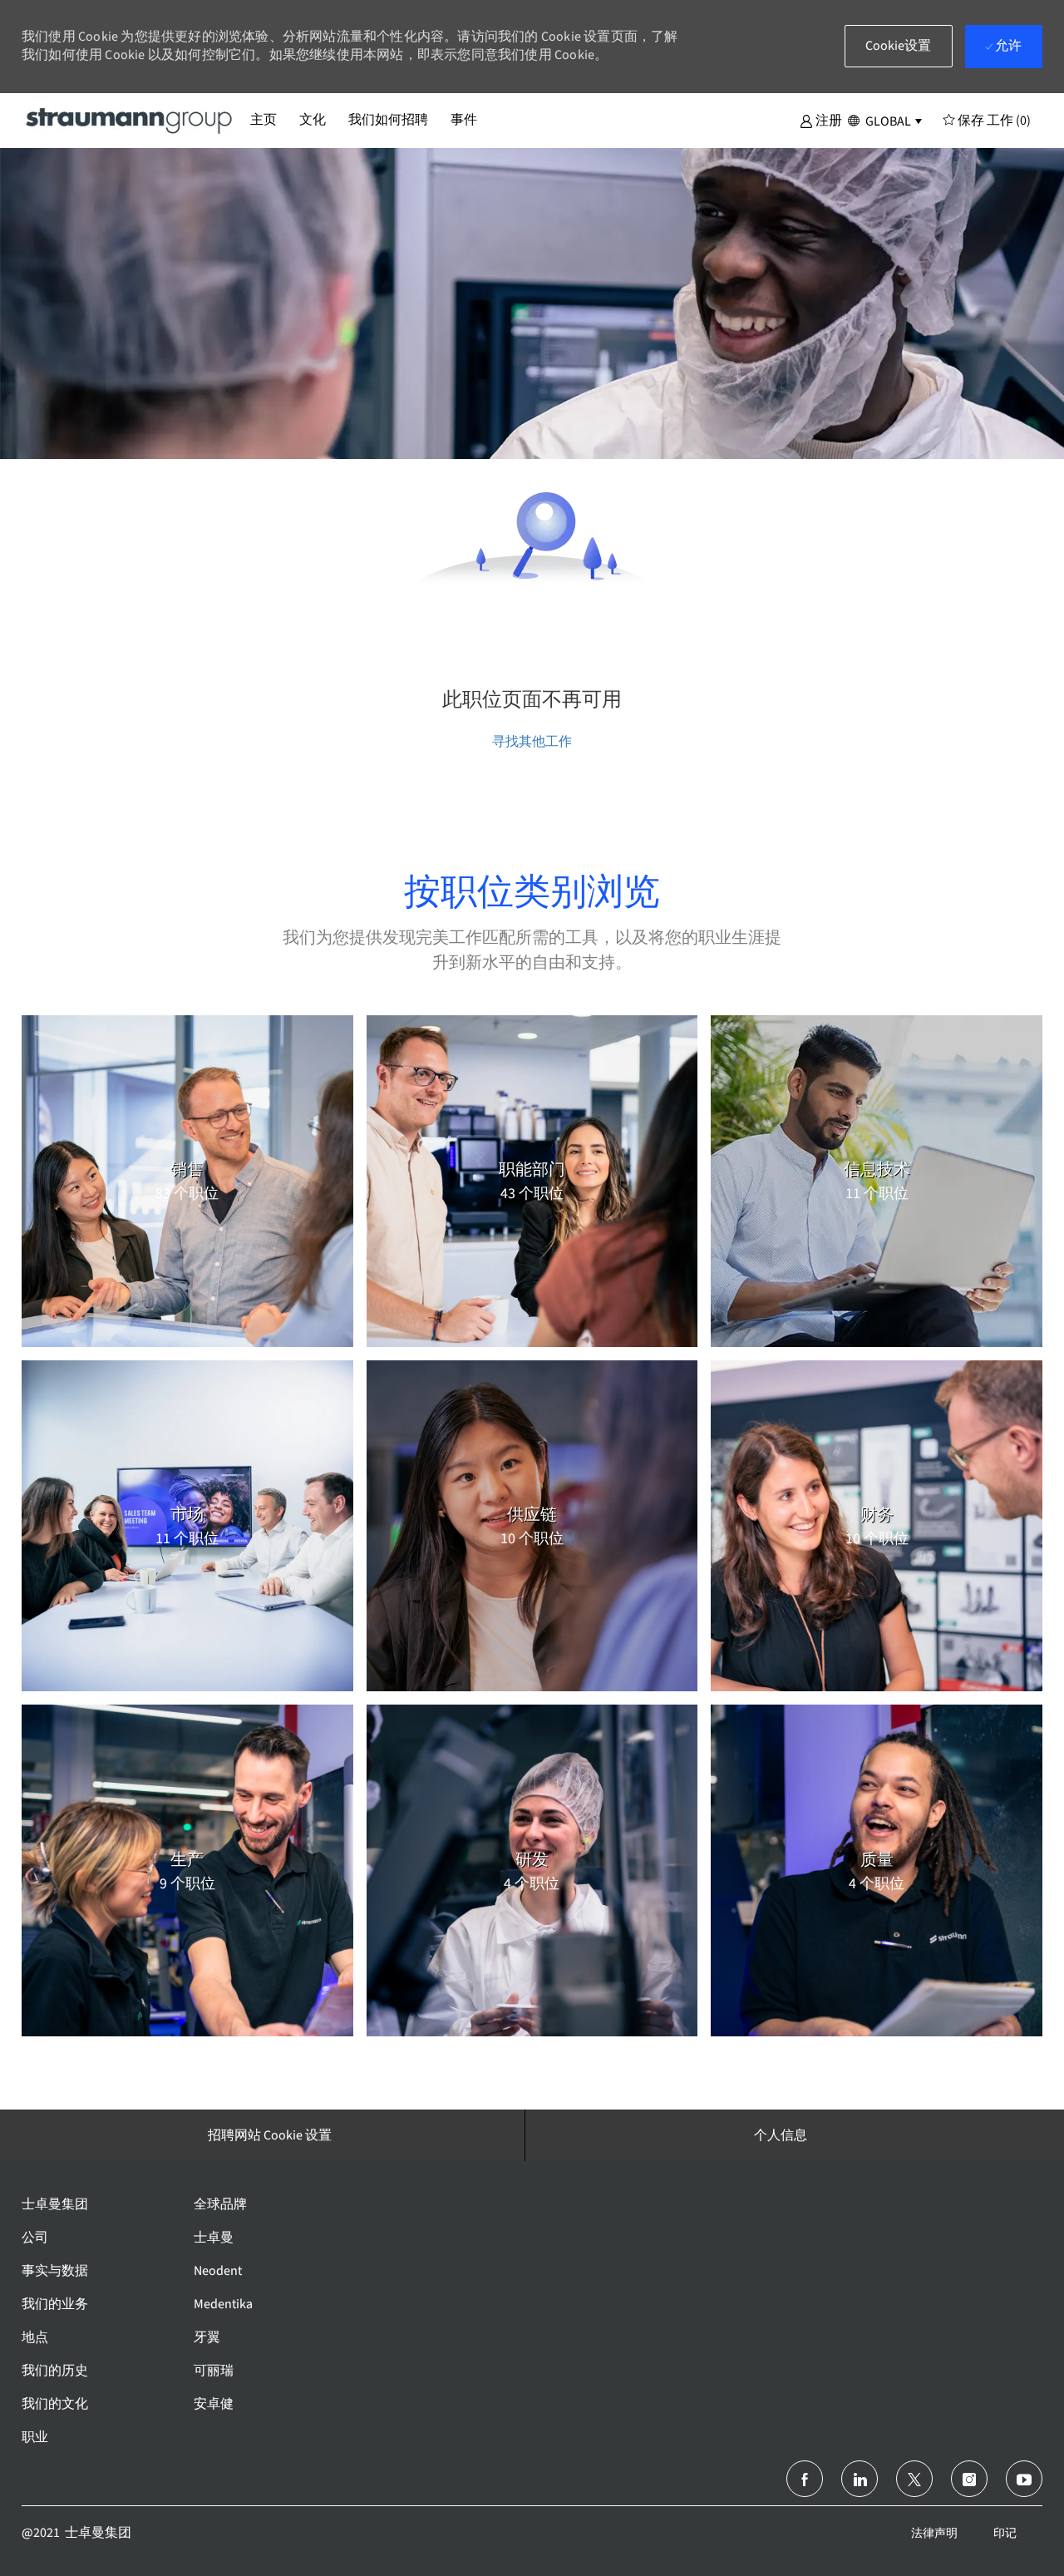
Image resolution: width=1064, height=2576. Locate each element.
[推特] (914, 2479)
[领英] (860, 2479)
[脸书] (805, 2479)
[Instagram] (969, 2479)
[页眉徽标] (130, 120)
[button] (821, 120)
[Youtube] (1024, 2479)
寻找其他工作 (532, 741)
